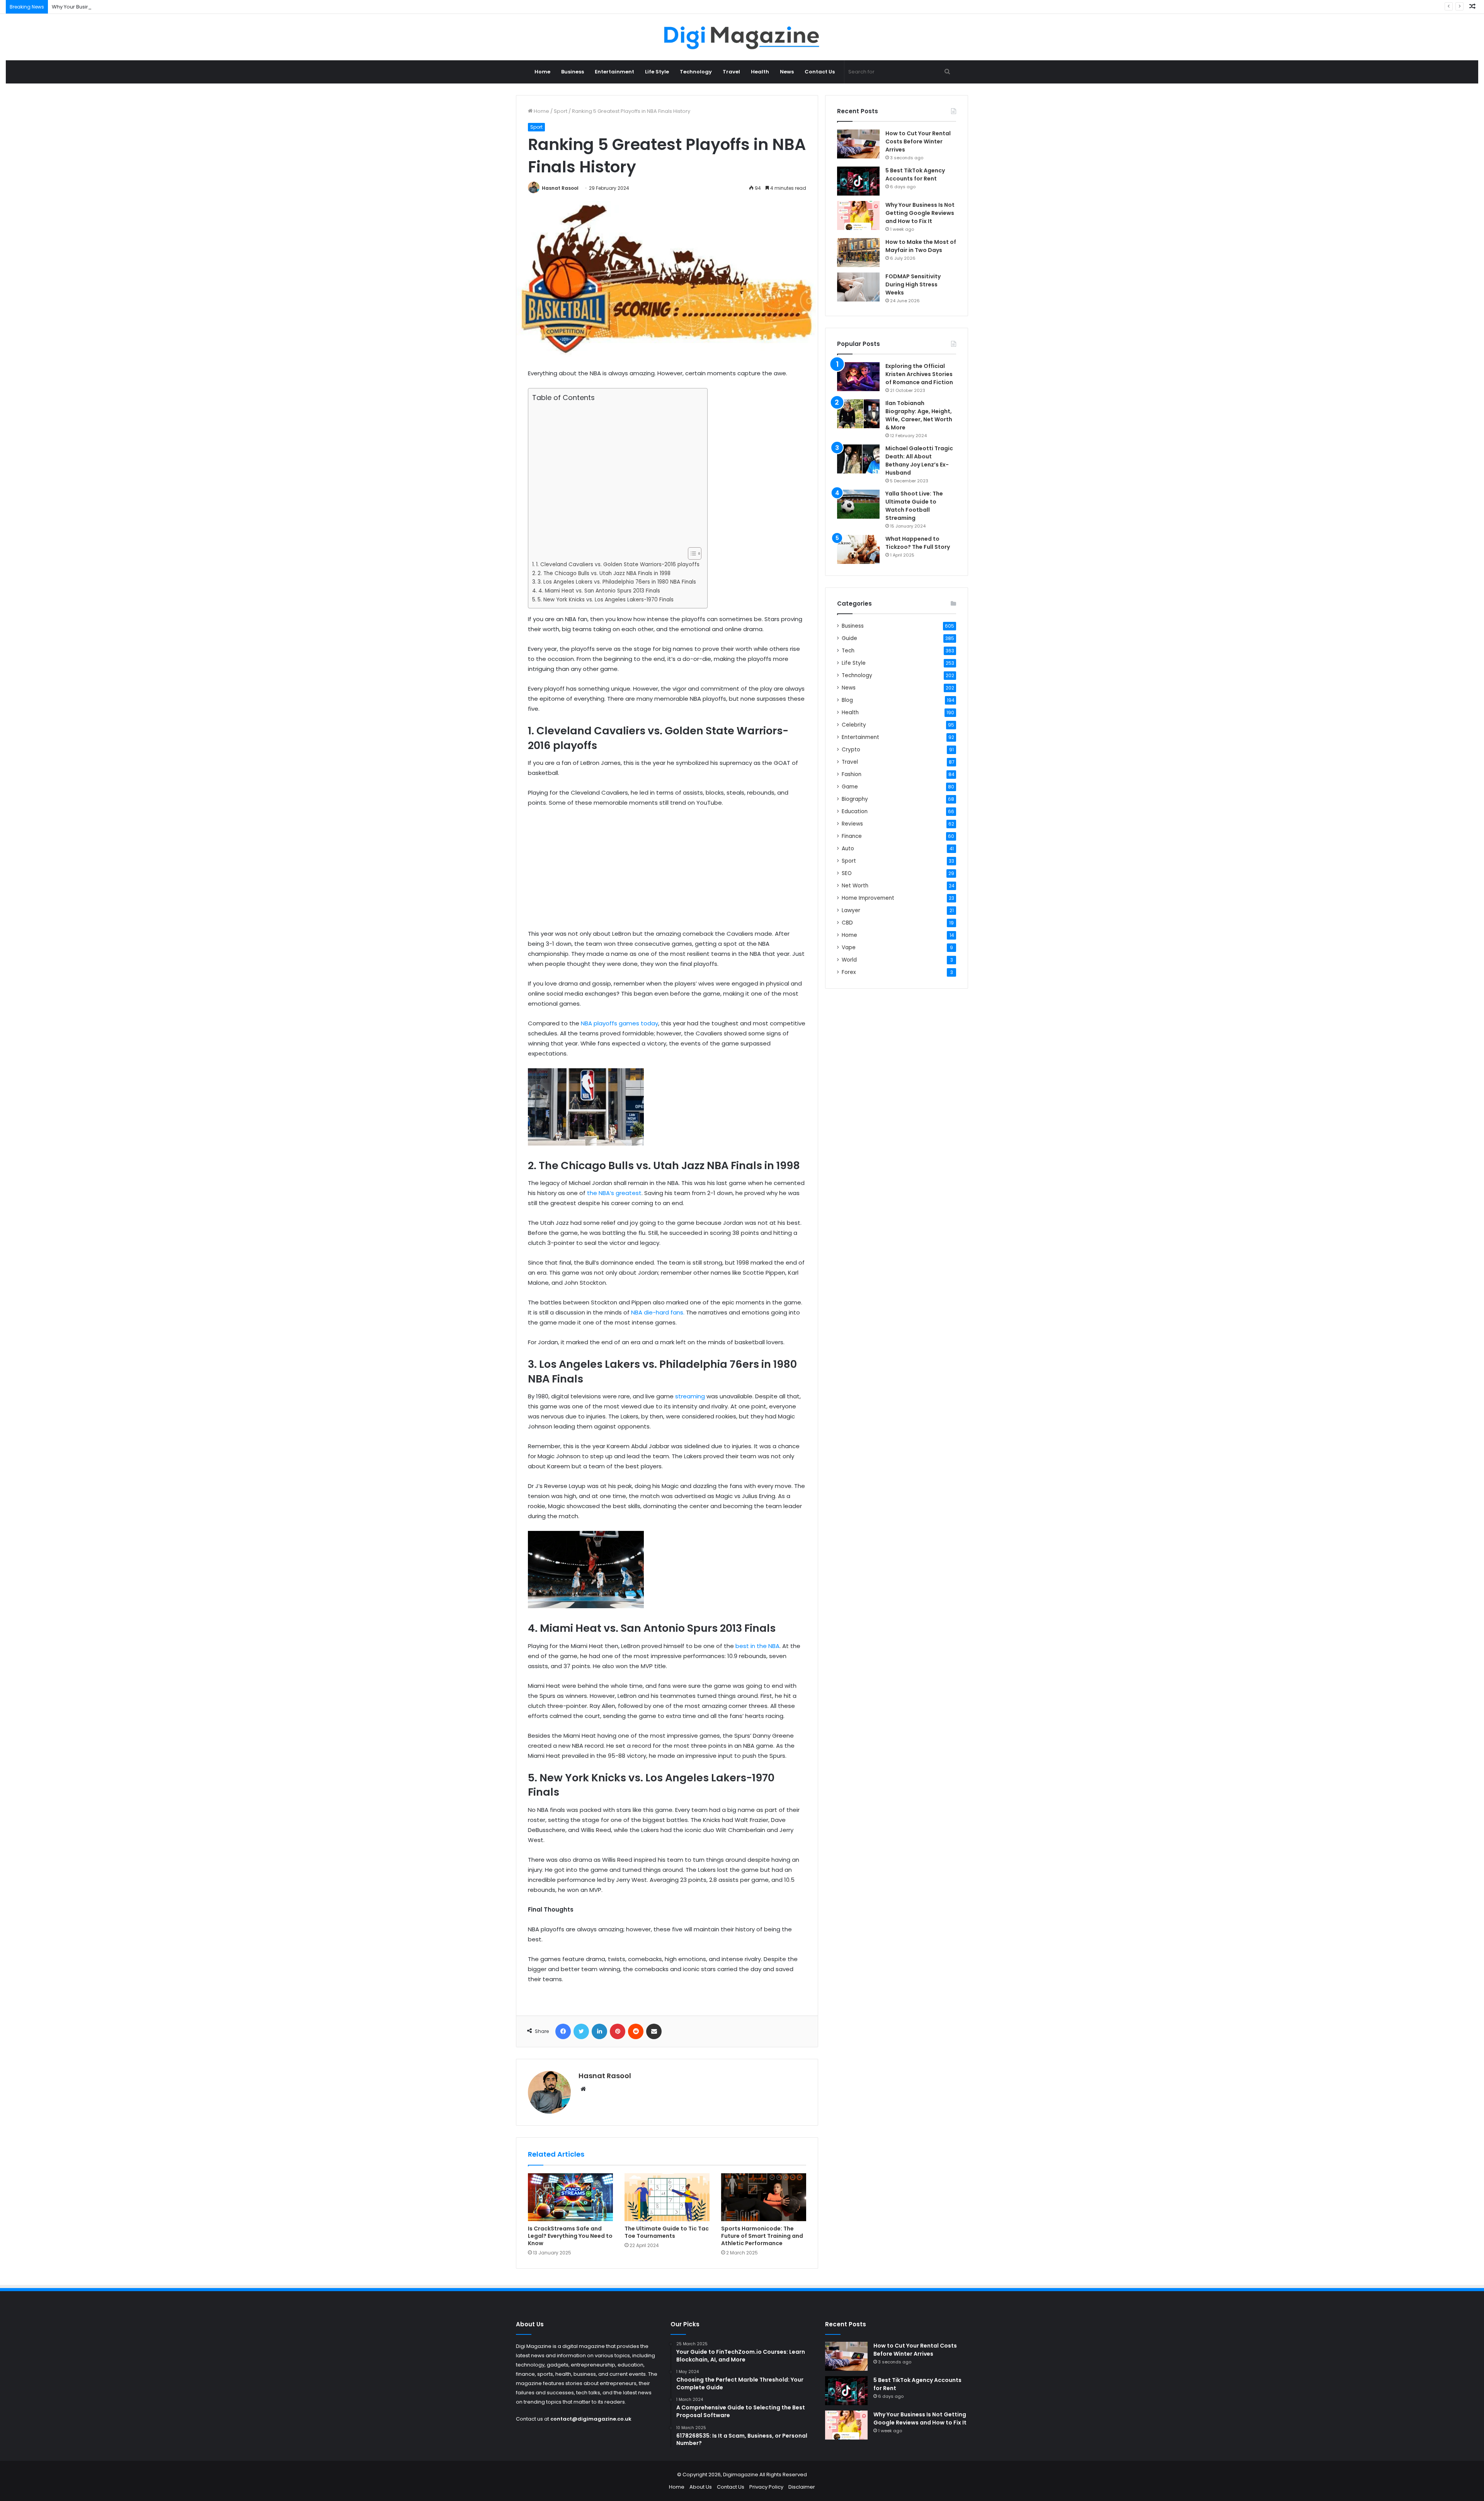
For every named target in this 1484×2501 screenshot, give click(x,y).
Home (542, 72)
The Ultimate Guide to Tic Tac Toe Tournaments (667, 2232)
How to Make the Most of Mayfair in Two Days (921, 246)
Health (760, 72)
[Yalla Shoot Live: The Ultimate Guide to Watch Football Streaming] (858, 504)
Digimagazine (741, 2475)
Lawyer (851, 910)
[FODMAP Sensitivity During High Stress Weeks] (858, 287)
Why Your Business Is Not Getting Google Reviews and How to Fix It (133, 7)
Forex (849, 972)
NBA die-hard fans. (658, 1312)
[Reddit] (636, 2031)
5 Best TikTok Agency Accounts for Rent (915, 175)
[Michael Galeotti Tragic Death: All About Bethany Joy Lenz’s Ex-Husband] (858, 459)
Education (855, 811)
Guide (849, 638)
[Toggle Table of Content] (691, 553)
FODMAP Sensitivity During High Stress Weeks (913, 284)
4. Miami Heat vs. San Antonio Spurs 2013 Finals (599, 591)
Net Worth (855, 886)
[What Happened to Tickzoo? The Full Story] (858, 549)
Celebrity (854, 725)
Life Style (657, 72)
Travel (731, 72)
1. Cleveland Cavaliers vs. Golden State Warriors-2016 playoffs (618, 564)
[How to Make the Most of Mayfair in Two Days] (858, 253)
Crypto (851, 750)
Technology (696, 72)
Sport (561, 111)
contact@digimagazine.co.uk (591, 2419)
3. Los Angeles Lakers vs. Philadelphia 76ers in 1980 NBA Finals (618, 582)
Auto (848, 849)
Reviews (852, 824)
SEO (847, 873)
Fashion (852, 774)
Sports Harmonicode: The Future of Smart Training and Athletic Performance (762, 2236)
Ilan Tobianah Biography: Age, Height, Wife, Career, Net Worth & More (919, 415)
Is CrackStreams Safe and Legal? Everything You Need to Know (570, 2236)
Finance (852, 836)
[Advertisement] (616, 475)
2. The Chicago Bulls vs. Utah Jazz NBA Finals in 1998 (604, 573)
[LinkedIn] (599, 2031)
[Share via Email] (654, 2031)
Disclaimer (802, 2487)
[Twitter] (581, 2031)
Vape (849, 947)
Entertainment (614, 72)
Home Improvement (868, 898)
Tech (848, 651)
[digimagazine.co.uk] (742, 37)
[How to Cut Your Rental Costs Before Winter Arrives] (858, 144)
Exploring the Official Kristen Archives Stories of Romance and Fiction (919, 374)
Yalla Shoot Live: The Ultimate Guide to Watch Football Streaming (914, 506)
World (849, 960)
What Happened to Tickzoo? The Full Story (918, 543)
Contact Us (820, 72)
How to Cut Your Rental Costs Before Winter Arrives (918, 141)
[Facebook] (563, 2031)
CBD (847, 923)
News (787, 72)
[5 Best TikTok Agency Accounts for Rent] (858, 181)
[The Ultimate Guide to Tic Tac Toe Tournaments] (667, 2197)
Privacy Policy (766, 2487)
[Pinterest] (618, 2031)
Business (573, 72)
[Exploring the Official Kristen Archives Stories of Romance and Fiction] (858, 377)
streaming (689, 1396)
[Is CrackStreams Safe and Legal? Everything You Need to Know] (570, 2197)
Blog (847, 700)
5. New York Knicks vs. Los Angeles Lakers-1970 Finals (606, 600)
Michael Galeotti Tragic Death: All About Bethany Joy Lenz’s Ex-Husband (919, 461)
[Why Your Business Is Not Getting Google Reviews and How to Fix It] (858, 215)
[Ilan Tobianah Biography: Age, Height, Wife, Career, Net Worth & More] (858, 414)
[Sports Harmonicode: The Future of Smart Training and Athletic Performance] (764, 2197)
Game (850, 787)
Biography (855, 799)
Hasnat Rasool (560, 188)
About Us (701, 2487)
